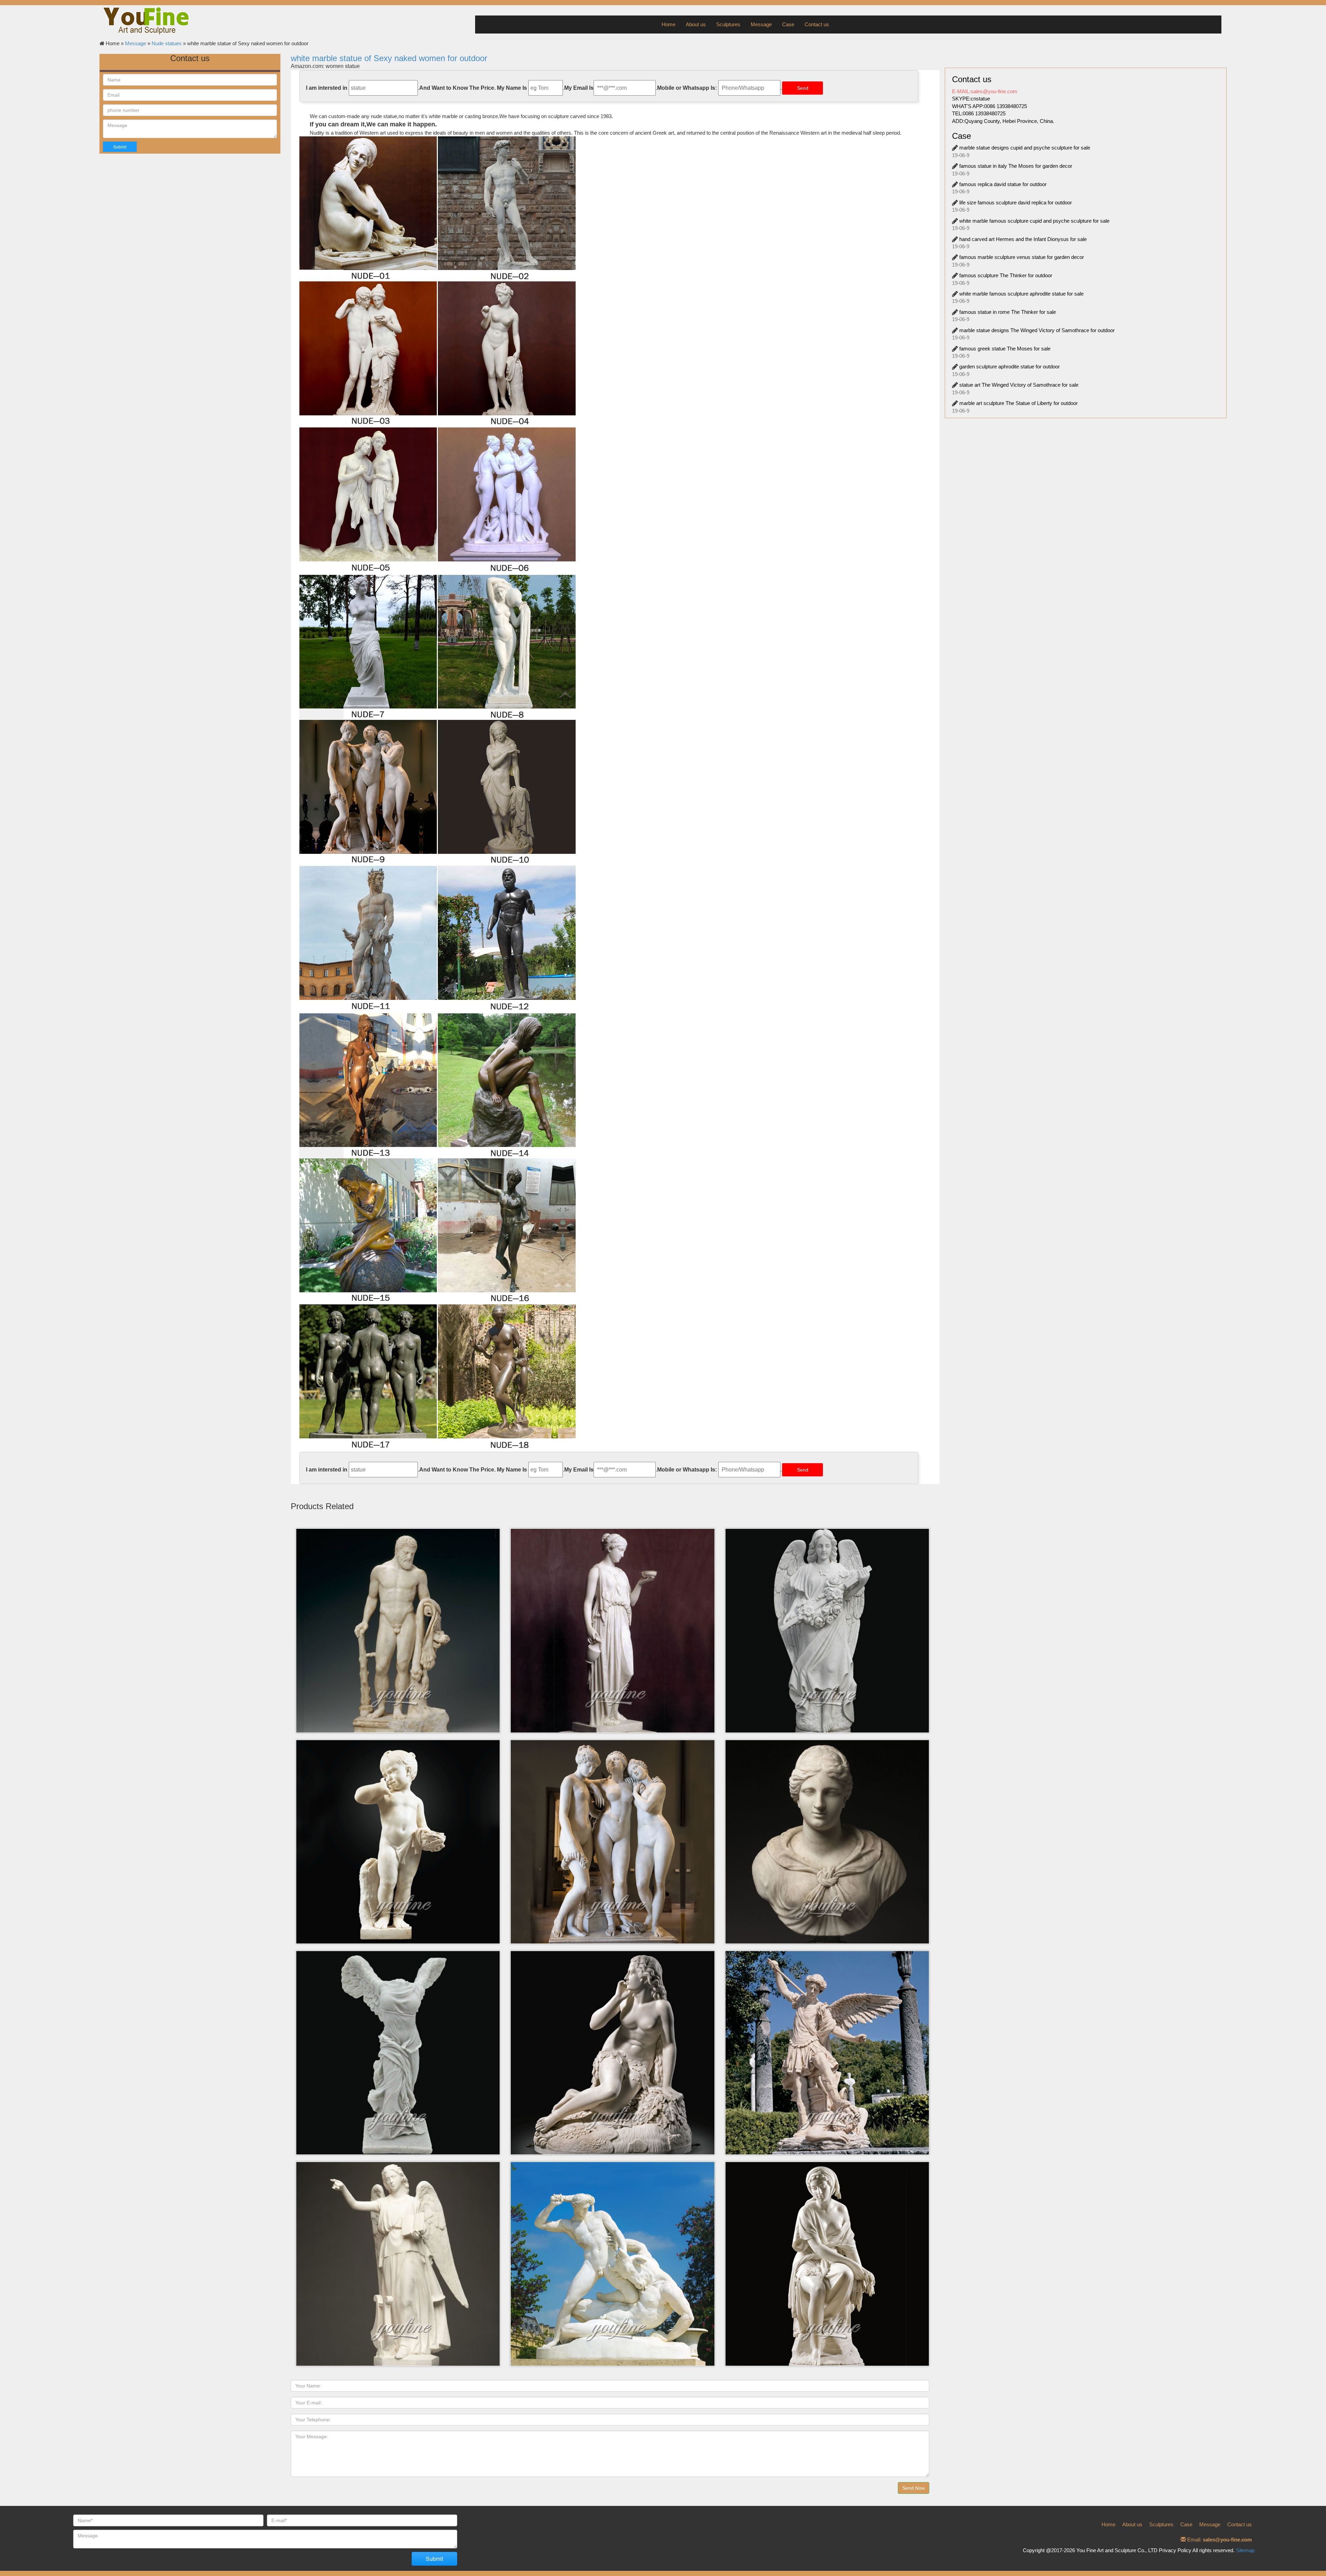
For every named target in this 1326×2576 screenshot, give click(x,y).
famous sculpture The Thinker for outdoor (1006, 275)
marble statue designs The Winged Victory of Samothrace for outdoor (1037, 330)
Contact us (817, 24)
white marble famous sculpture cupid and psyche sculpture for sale (1034, 221)
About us (696, 24)
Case (788, 24)
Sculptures (728, 24)
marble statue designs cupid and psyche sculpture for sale (1025, 148)
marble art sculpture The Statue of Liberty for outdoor (1018, 403)
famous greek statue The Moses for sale (1005, 349)
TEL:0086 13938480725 (979, 113)
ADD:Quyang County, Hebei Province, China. (1003, 121)
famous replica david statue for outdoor (1003, 184)
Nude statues (167, 43)
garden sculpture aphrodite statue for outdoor (1010, 366)
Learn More (393, 1565)
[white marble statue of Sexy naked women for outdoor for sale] (438, 1232)
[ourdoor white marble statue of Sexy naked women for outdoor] (438, 355)
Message (761, 24)
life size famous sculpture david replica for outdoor (1016, 202)
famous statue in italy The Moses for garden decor (1016, 166)
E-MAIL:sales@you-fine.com (985, 91)
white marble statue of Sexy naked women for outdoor (389, 58)
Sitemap (1245, 2550)
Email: (1219, 2540)
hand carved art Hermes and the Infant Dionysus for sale (1023, 239)
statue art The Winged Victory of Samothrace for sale (1019, 385)
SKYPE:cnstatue (971, 99)
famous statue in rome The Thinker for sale (1008, 312)
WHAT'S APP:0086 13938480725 (989, 106)
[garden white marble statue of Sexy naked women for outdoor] (438, 794)
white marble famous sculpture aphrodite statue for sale (1021, 294)
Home (669, 24)
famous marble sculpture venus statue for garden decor (1022, 257)
